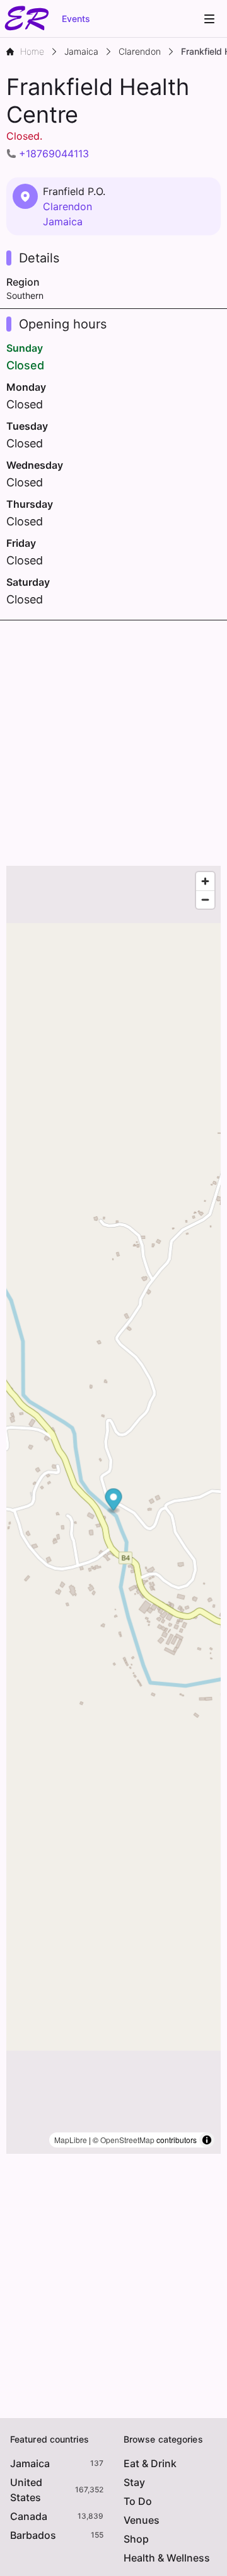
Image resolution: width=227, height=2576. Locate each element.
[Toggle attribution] (207, 2140)
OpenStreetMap (127, 2140)
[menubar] (209, 19)
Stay (134, 2482)
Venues (142, 2520)
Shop (136, 2539)
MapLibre (71, 2140)
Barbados (33, 2535)
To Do (138, 2501)
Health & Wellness (167, 2558)
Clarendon (67, 206)
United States (26, 2490)
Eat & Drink (150, 2463)
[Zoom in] (205, 881)
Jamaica (63, 221)
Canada (29, 2516)
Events (76, 19)
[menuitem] (209, 19)
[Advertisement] (113, 740)
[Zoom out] (205, 899)
